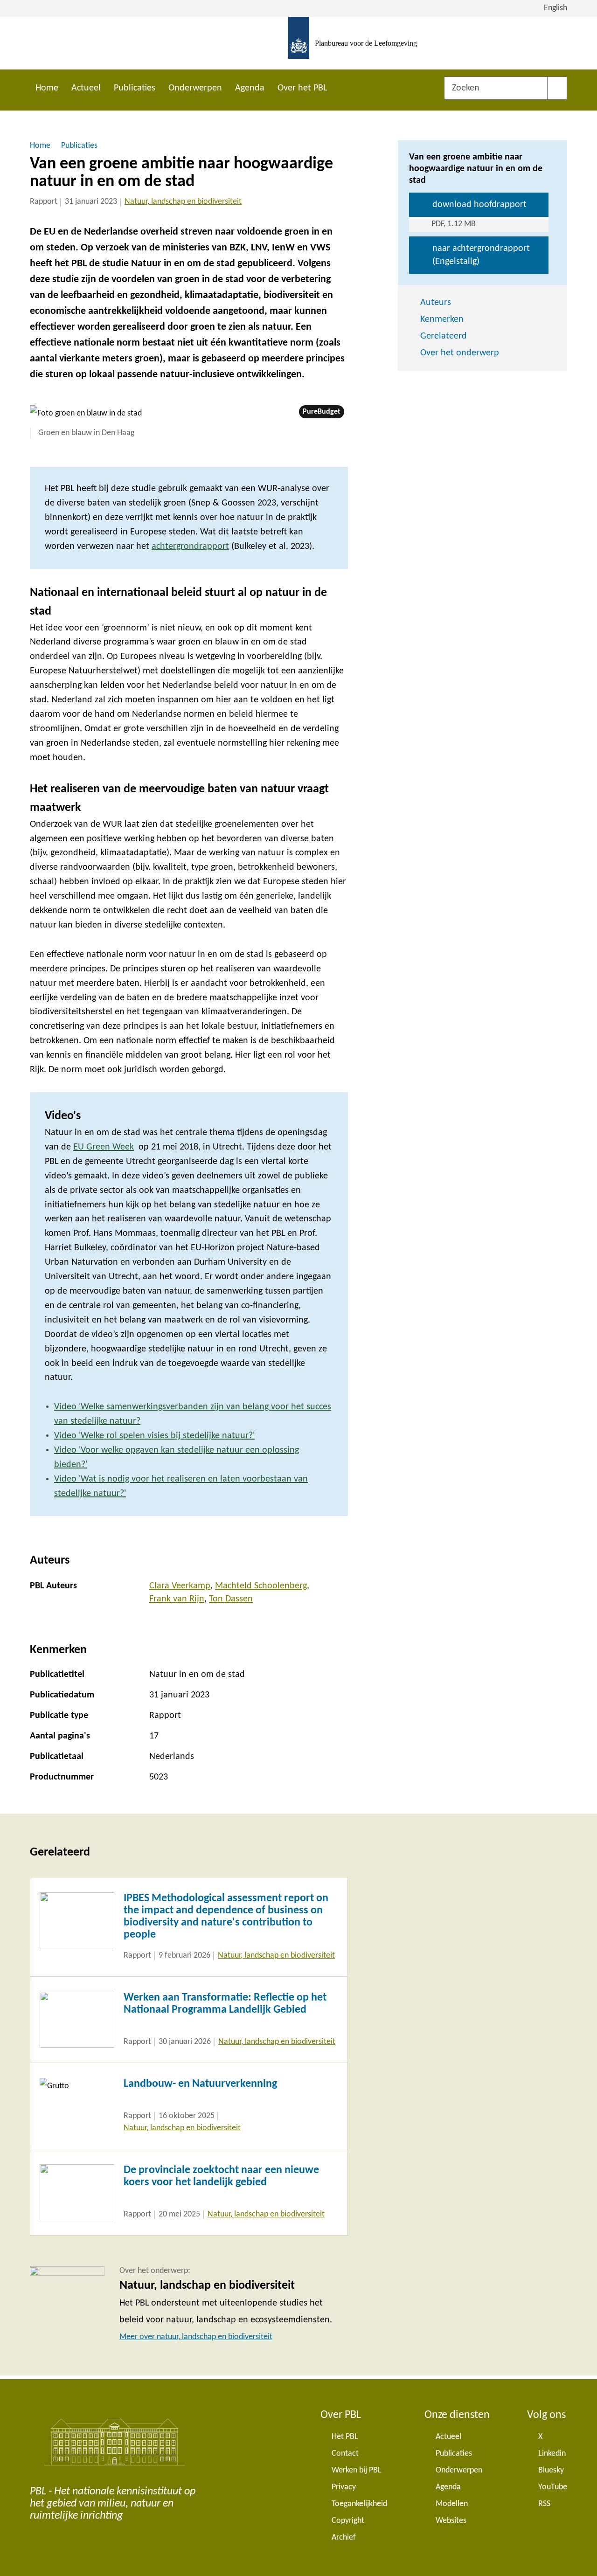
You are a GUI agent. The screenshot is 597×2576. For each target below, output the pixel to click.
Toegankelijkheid (359, 2504)
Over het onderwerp (460, 353)
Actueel (86, 88)
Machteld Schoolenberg (261, 1586)
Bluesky (551, 2470)
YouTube (553, 2487)
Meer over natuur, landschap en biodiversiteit (196, 2337)
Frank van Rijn (177, 1599)
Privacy (344, 2487)
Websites (451, 2521)
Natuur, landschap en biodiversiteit (183, 202)
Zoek (557, 88)
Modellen (452, 2504)
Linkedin (552, 2454)
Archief (344, 2538)
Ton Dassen (231, 1599)
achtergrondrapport (190, 547)
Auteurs (436, 303)
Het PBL (345, 2437)
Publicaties (135, 88)
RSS (544, 2504)
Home (47, 88)
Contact (345, 2454)
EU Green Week (104, 1147)
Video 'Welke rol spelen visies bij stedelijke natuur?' (154, 1436)
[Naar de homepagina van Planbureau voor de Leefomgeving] (299, 43)
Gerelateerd (444, 336)
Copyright (348, 2521)
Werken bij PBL (357, 2470)
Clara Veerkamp (180, 1586)
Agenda (250, 88)
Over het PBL (302, 88)
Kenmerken (442, 319)
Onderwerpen (195, 88)
